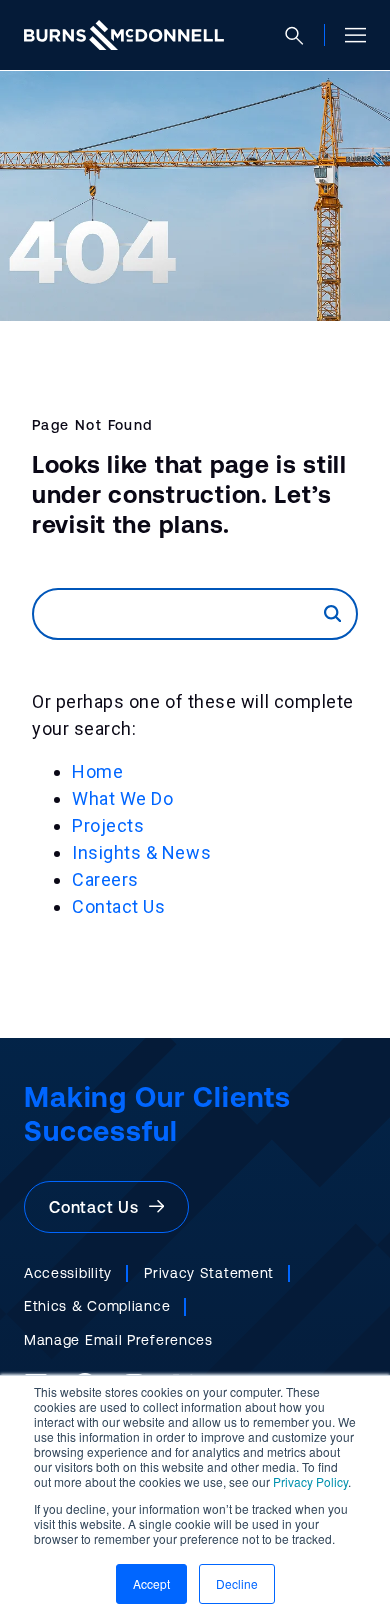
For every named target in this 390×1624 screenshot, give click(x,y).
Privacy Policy (310, 1481)
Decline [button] (237, 1583)
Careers (105, 879)
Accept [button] (151, 1583)
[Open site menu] (347, 35)
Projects (108, 825)
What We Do (122, 798)
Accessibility (68, 1273)
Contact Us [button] (99, 1207)
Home (97, 771)
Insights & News (141, 852)
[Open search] (302, 35)
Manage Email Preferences (118, 1340)
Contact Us (118, 906)
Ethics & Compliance (97, 1306)
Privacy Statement (209, 1273)
